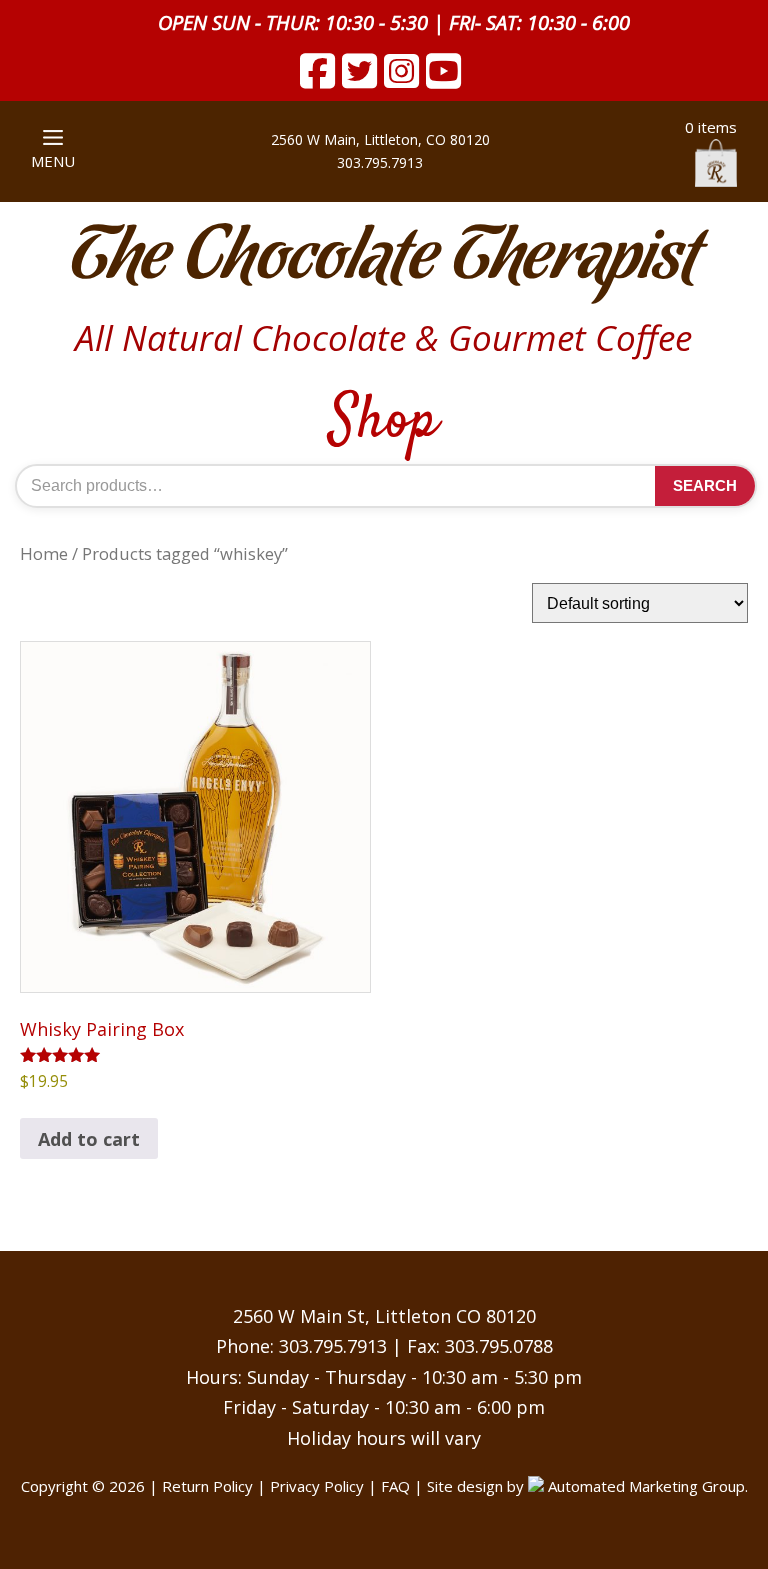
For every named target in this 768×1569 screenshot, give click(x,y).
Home (44, 553)
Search (705, 485)
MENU (53, 161)
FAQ (395, 1486)
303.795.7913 (333, 1346)
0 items (711, 127)
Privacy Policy (317, 1486)
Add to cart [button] (89, 1139)
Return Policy (207, 1486)
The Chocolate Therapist (384, 259)
